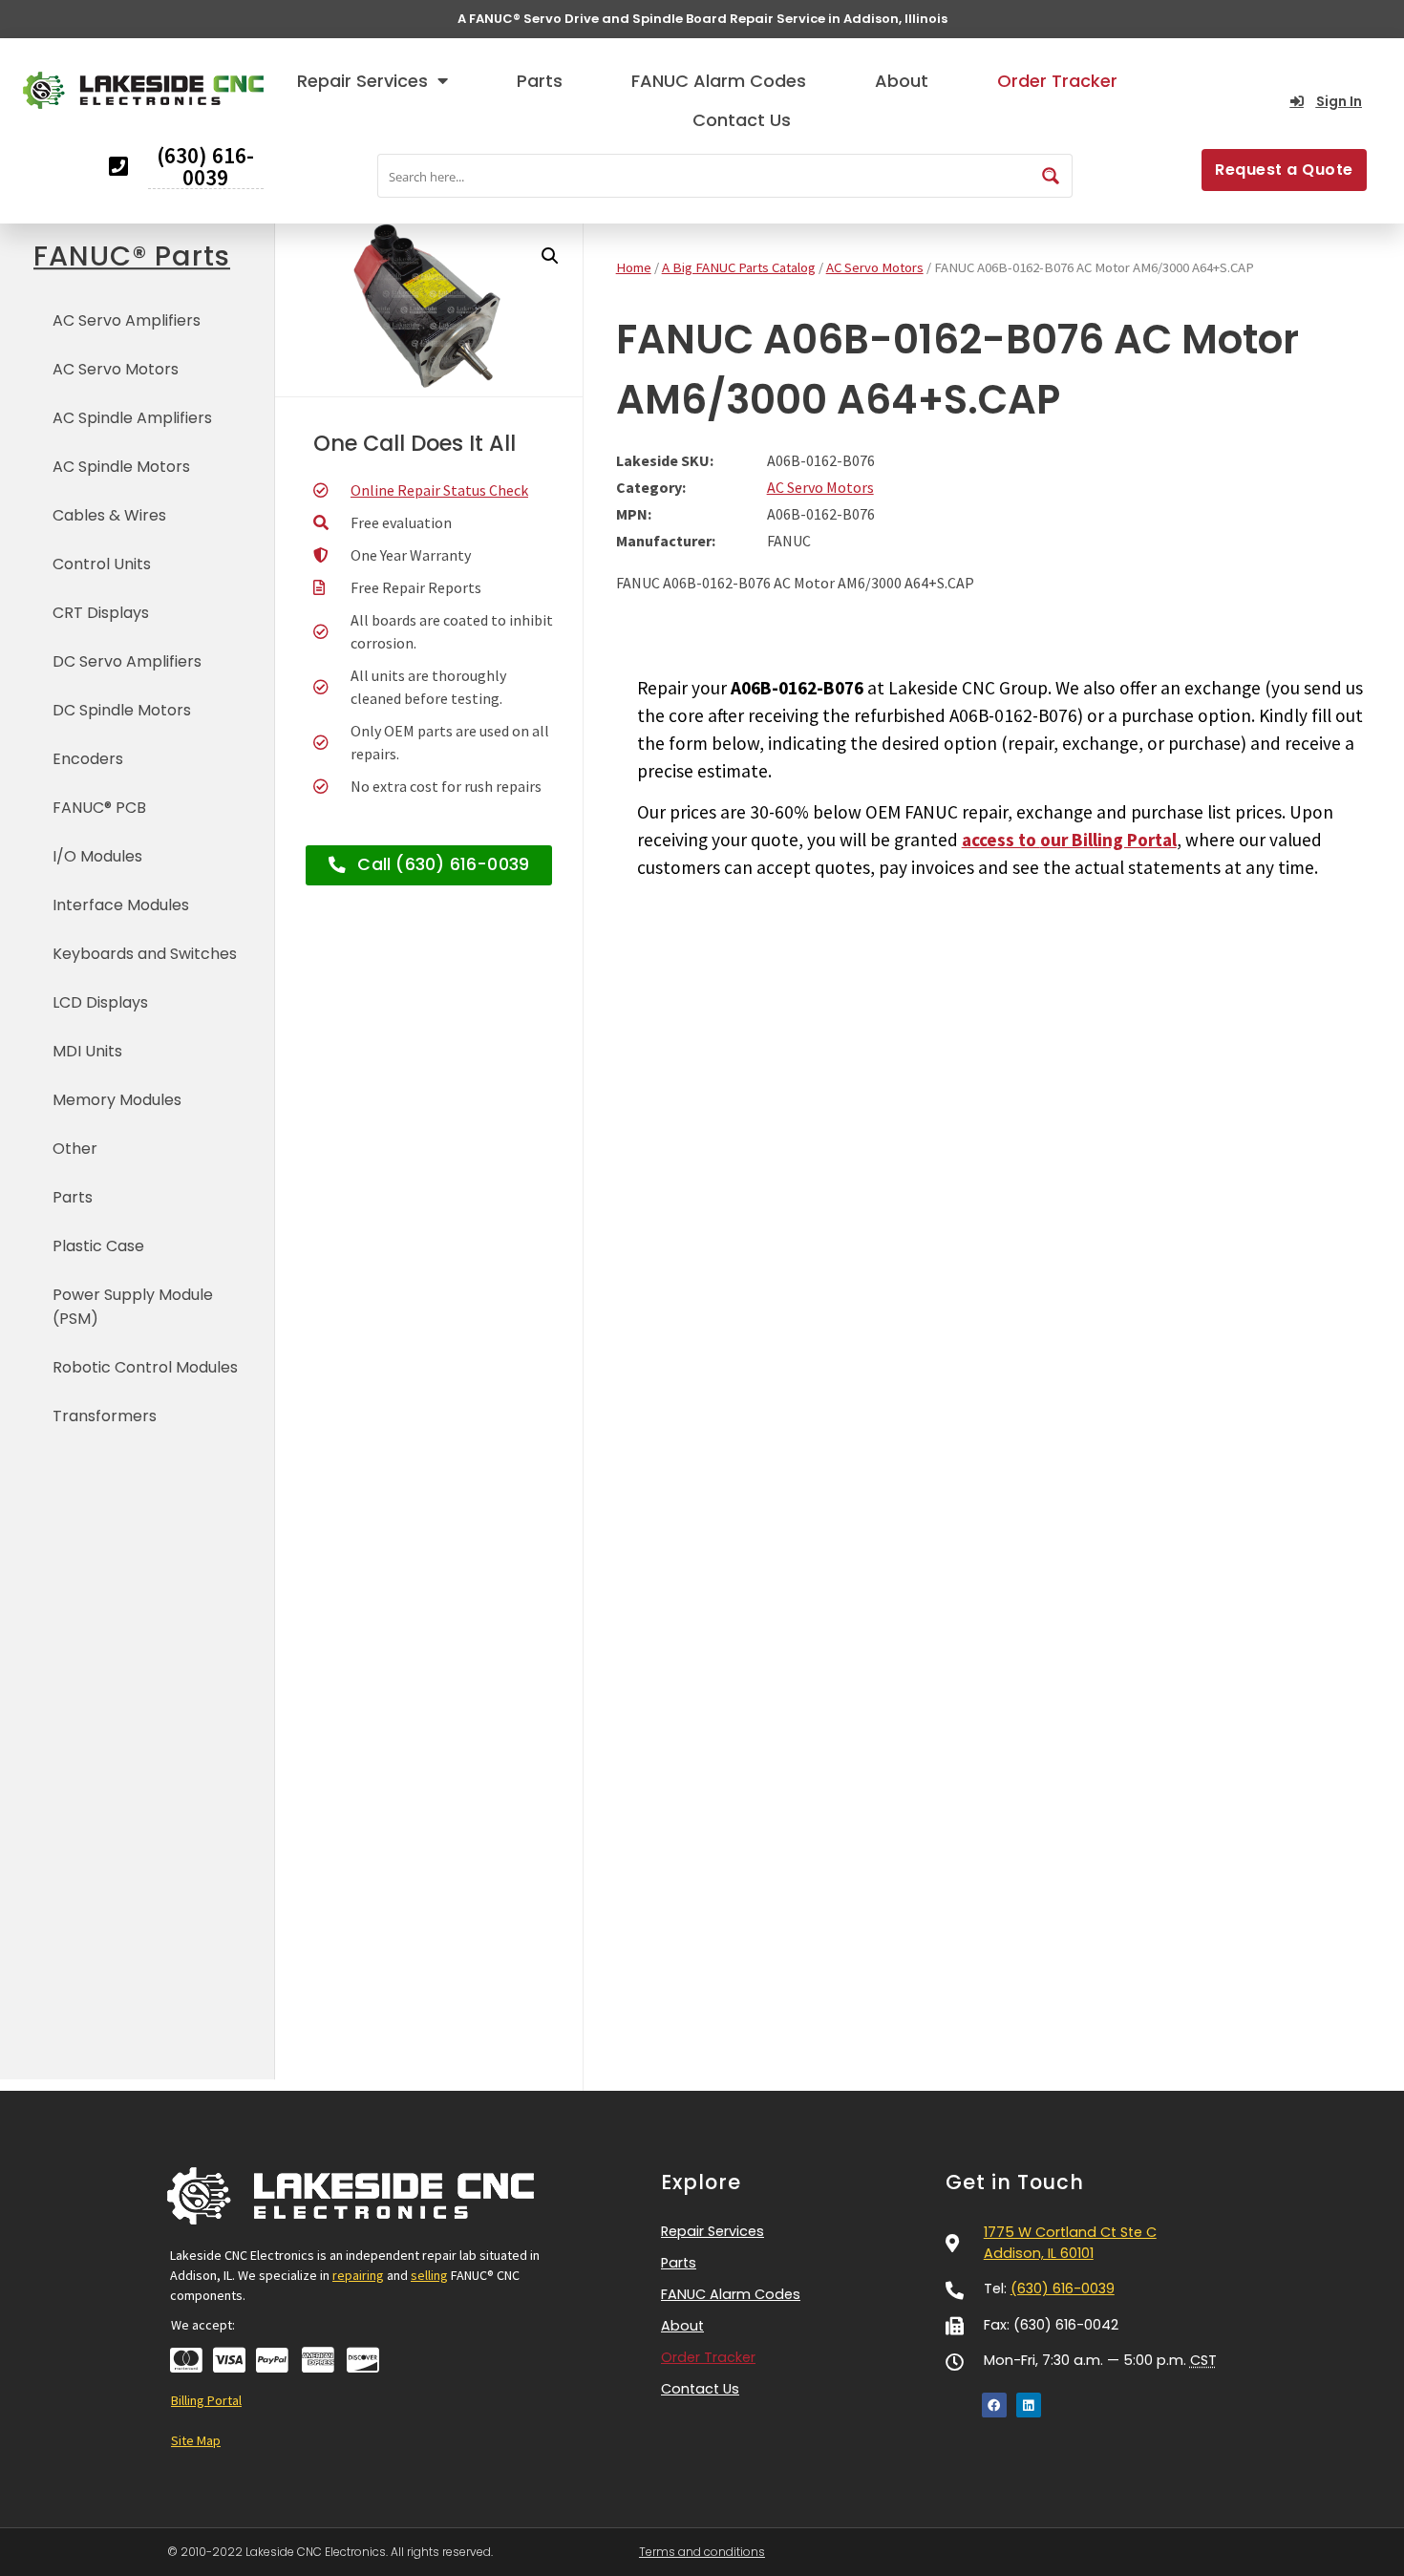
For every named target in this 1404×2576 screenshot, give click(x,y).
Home (634, 267)
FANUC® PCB (99, 808)
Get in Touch (1015, 2182)
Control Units (102, 564)
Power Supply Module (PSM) (133, 1307)
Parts (540, 81)
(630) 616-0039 (1063, 2289)
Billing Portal (206, 2400)
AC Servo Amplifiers (127, 320)
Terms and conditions (702, 2552)
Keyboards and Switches (145, 954)
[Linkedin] (1029, 2405)
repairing (358, 2275)
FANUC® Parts (132, 256)
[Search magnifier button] (1051, 176)
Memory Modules (117, 1100)
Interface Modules (121, 905)
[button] (550, 256)
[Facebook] (994, 2405)
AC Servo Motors (116, 369)
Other (75, 1149)
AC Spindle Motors (121, 467)
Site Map (196, 2440)
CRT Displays (101, 613)
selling (429, 2275)
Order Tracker (1057, 81)
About (902, 81)
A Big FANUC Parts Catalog (739, 267)
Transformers (105, 1416)
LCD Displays (100, 1002)
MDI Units (87, 1051)
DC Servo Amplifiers (127, 661)
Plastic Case (98, 1246)
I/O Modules (97, 856)
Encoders (88, 759)
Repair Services (362, 81)
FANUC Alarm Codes (719, 81)
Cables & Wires (109, 515)
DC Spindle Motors (122, 710)
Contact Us (742, 120)
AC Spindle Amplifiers (132, 418)
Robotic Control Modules (145, 1367)
